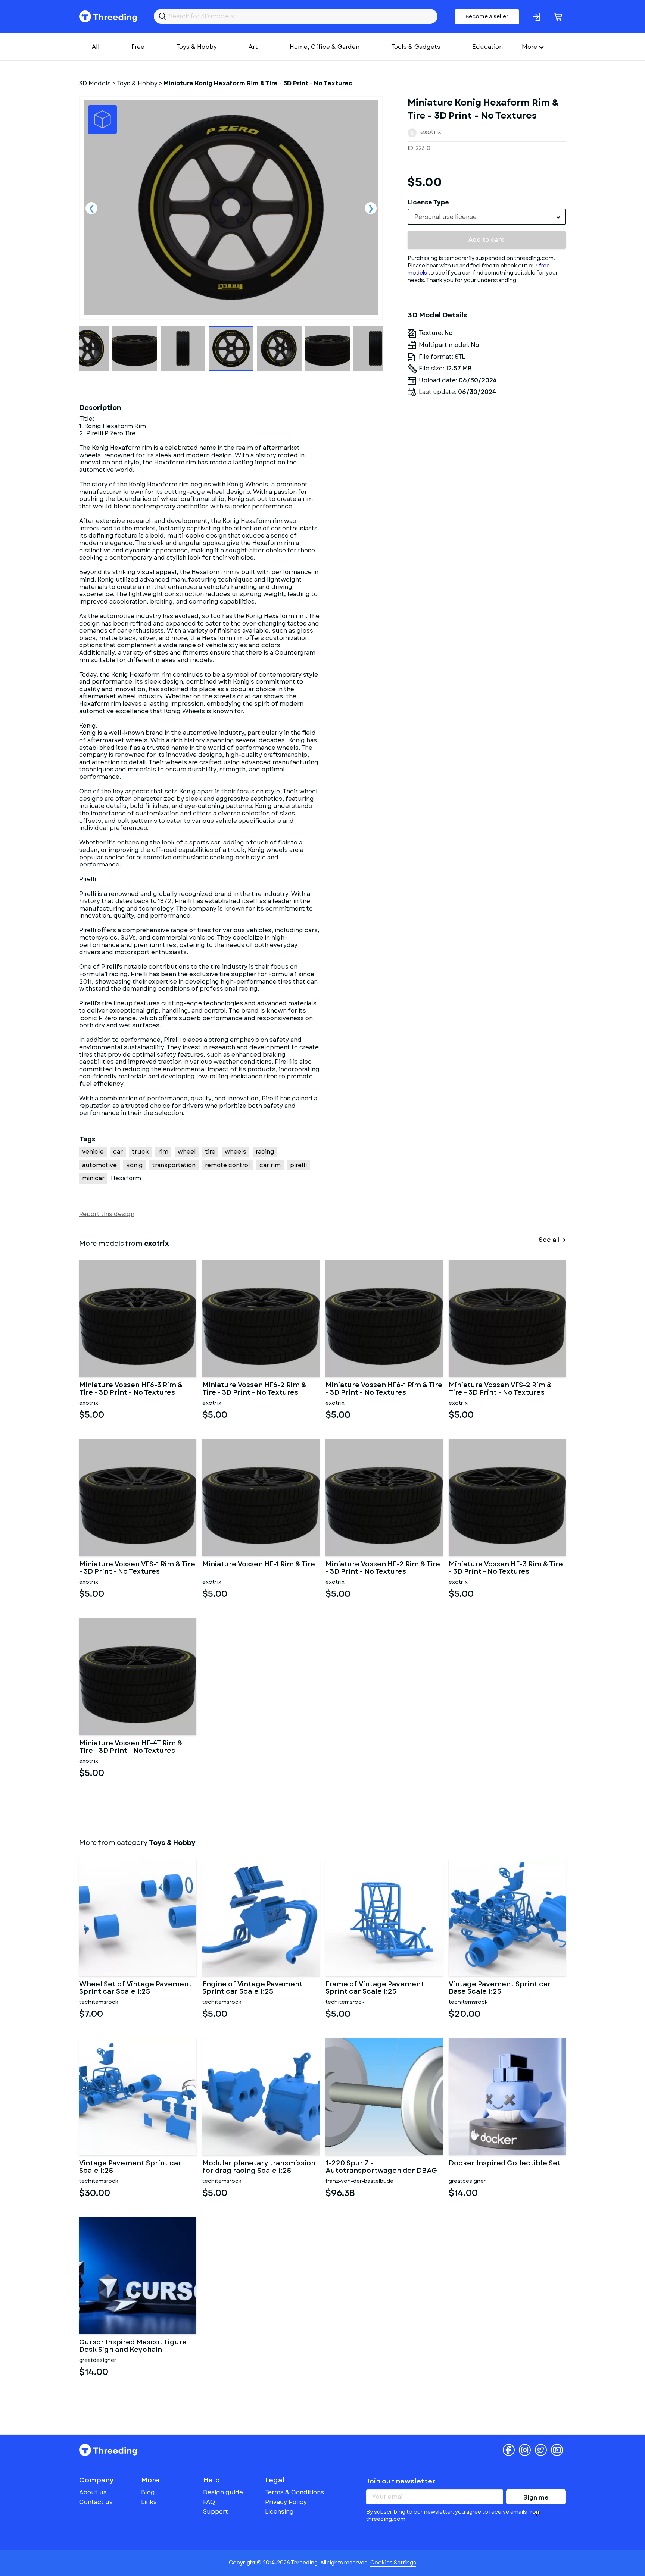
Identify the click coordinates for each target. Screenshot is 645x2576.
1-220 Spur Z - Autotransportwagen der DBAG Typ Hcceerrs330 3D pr (381, 2167)
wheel (187, 1152)
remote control (228, 1165)
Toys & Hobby (197, 47)
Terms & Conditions (295, 2492)
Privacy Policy (286, 2502)
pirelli (298, 1165)
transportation (174, 1165)
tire (210, 1152)
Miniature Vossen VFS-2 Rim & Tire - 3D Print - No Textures (500, 1389)
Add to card (487, 240)
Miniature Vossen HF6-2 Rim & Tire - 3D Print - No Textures (254, 1389)
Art (253, 47)
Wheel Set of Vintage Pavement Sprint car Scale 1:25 (135, 1988)
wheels (236, 1152)
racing (265, 1152)
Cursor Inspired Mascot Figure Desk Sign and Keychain (133, 2346)
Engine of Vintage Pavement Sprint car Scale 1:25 (253, 1988)
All (96, 47)
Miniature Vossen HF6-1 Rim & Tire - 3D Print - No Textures (384, 1389)
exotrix (431, 132)
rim (163, 1152)
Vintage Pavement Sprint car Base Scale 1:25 (500, 1988)
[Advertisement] (487, 471)
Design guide (223, 2492)
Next (371, 208)
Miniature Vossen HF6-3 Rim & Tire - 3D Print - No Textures (131, 1389)
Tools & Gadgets (416, 47)
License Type (428, 202)
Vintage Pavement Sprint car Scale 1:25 (130, 2167)
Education (487, 47)
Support (216, 2512)
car (118, 1152)
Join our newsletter (401, 2481)
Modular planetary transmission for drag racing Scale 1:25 (259, 2167)
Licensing (279, 2512)
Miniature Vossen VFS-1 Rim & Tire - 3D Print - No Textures (137, 1568)
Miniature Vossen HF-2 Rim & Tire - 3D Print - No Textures (383, 1568)
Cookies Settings (393, 2563)
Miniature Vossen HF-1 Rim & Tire (259, 1565)
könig (135, 1165)
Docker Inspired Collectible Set (505, 2164)
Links (149, 2502)
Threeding (108, 16)
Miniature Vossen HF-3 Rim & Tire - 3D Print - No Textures (506, 1568)
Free (138, 47)
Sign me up (536, 2499)
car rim (270, 1165)
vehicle (93, 1152)
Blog (148, 2492)
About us (93, 2492)
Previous (91, 208)
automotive (99, 1165)
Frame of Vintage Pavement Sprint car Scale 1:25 (375, 1988)
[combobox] (487, 217)
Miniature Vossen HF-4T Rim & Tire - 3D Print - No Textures (131, 1747)
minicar (93, 1178)
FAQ (209, 2502)
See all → (552, 1240)
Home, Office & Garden (325, 47)
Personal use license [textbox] (445, 217)
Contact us (96, 2502)
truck (141, 1152)
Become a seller (487, 16)
